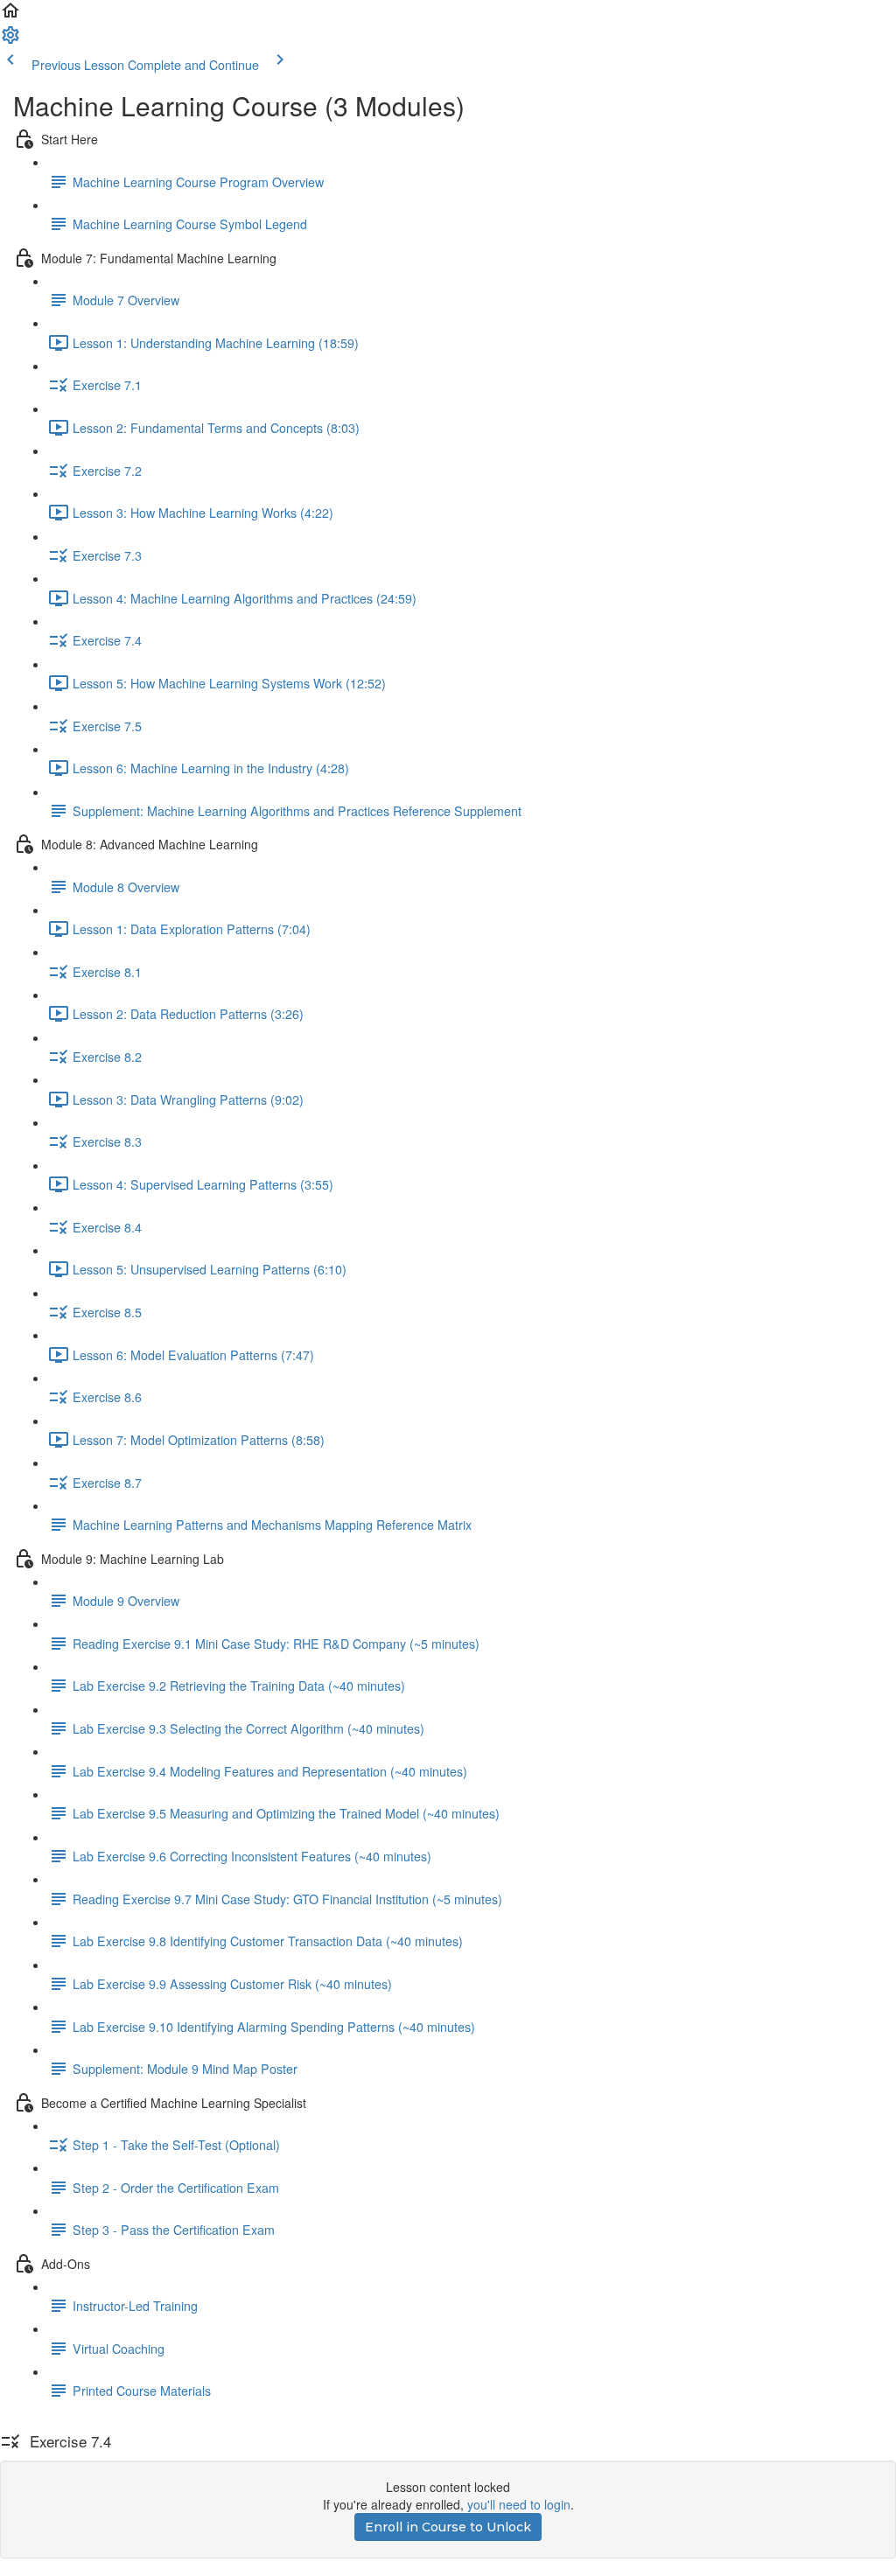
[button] (10, 16)
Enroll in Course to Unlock (448, 2527)
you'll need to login (519, 2504)
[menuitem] (10, 40)
